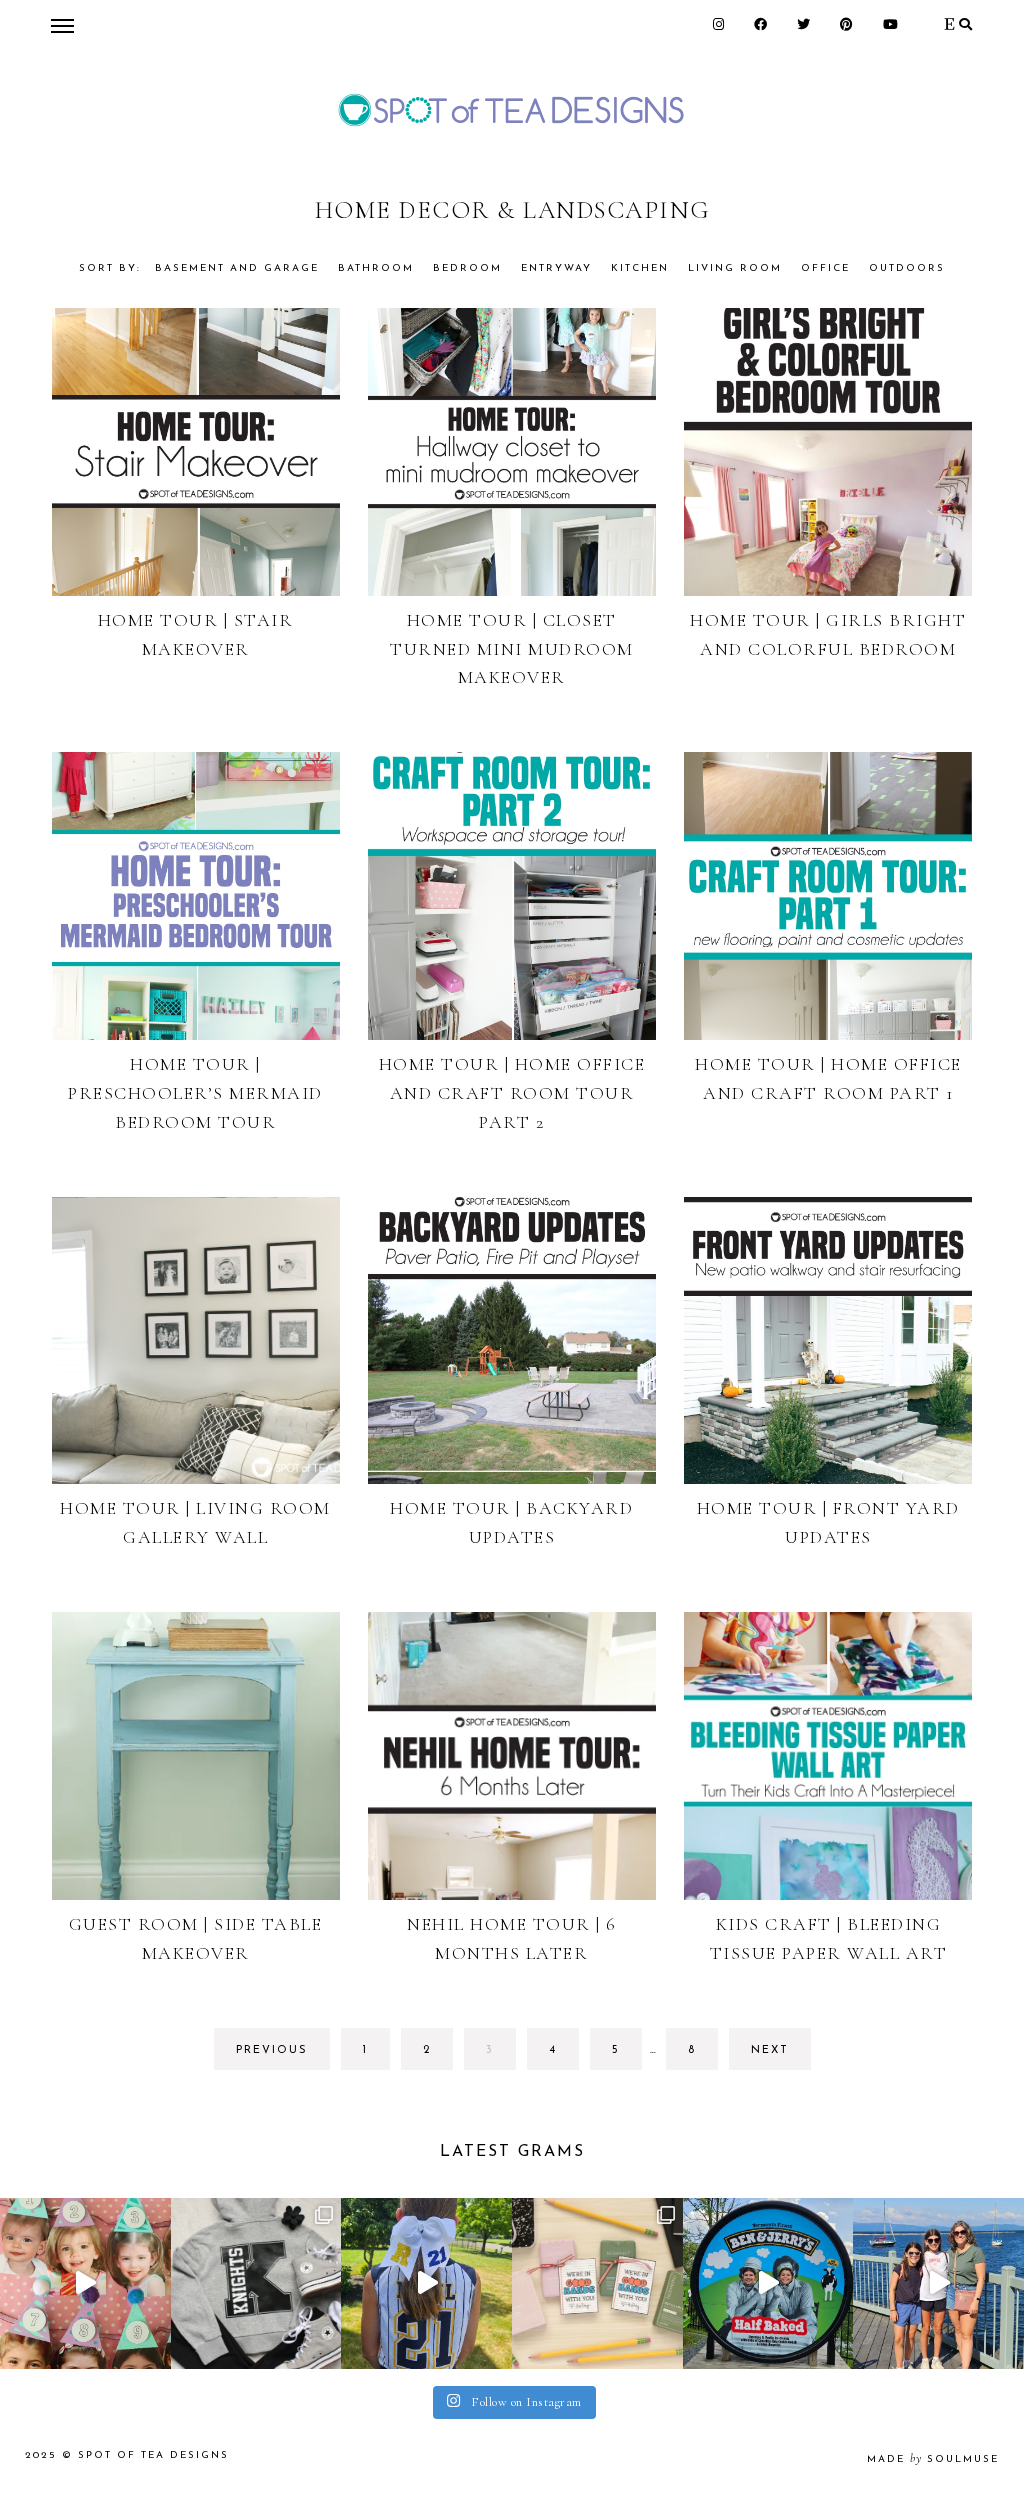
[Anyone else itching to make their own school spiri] (256, 2283)
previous (272, 2050)
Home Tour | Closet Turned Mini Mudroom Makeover (512, 649)
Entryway (556, 268)
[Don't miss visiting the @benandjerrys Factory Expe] (768, 2283)
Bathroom (376, 268)
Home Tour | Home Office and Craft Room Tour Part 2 (512, 1093)
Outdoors (907, 268)
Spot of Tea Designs (153, 2455)
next (770, 2050)
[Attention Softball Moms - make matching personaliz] (426, 2283)
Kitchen (640, 268)
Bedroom (467, 268)
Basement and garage (237, 268)
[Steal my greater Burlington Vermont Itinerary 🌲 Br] (938, 2283)
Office (825, 268)
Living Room (735, 268)
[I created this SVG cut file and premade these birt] (85, 2283)
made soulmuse (933, 2459)
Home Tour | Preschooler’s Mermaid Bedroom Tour (195, 1093)
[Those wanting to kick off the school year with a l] (597, 2283)
